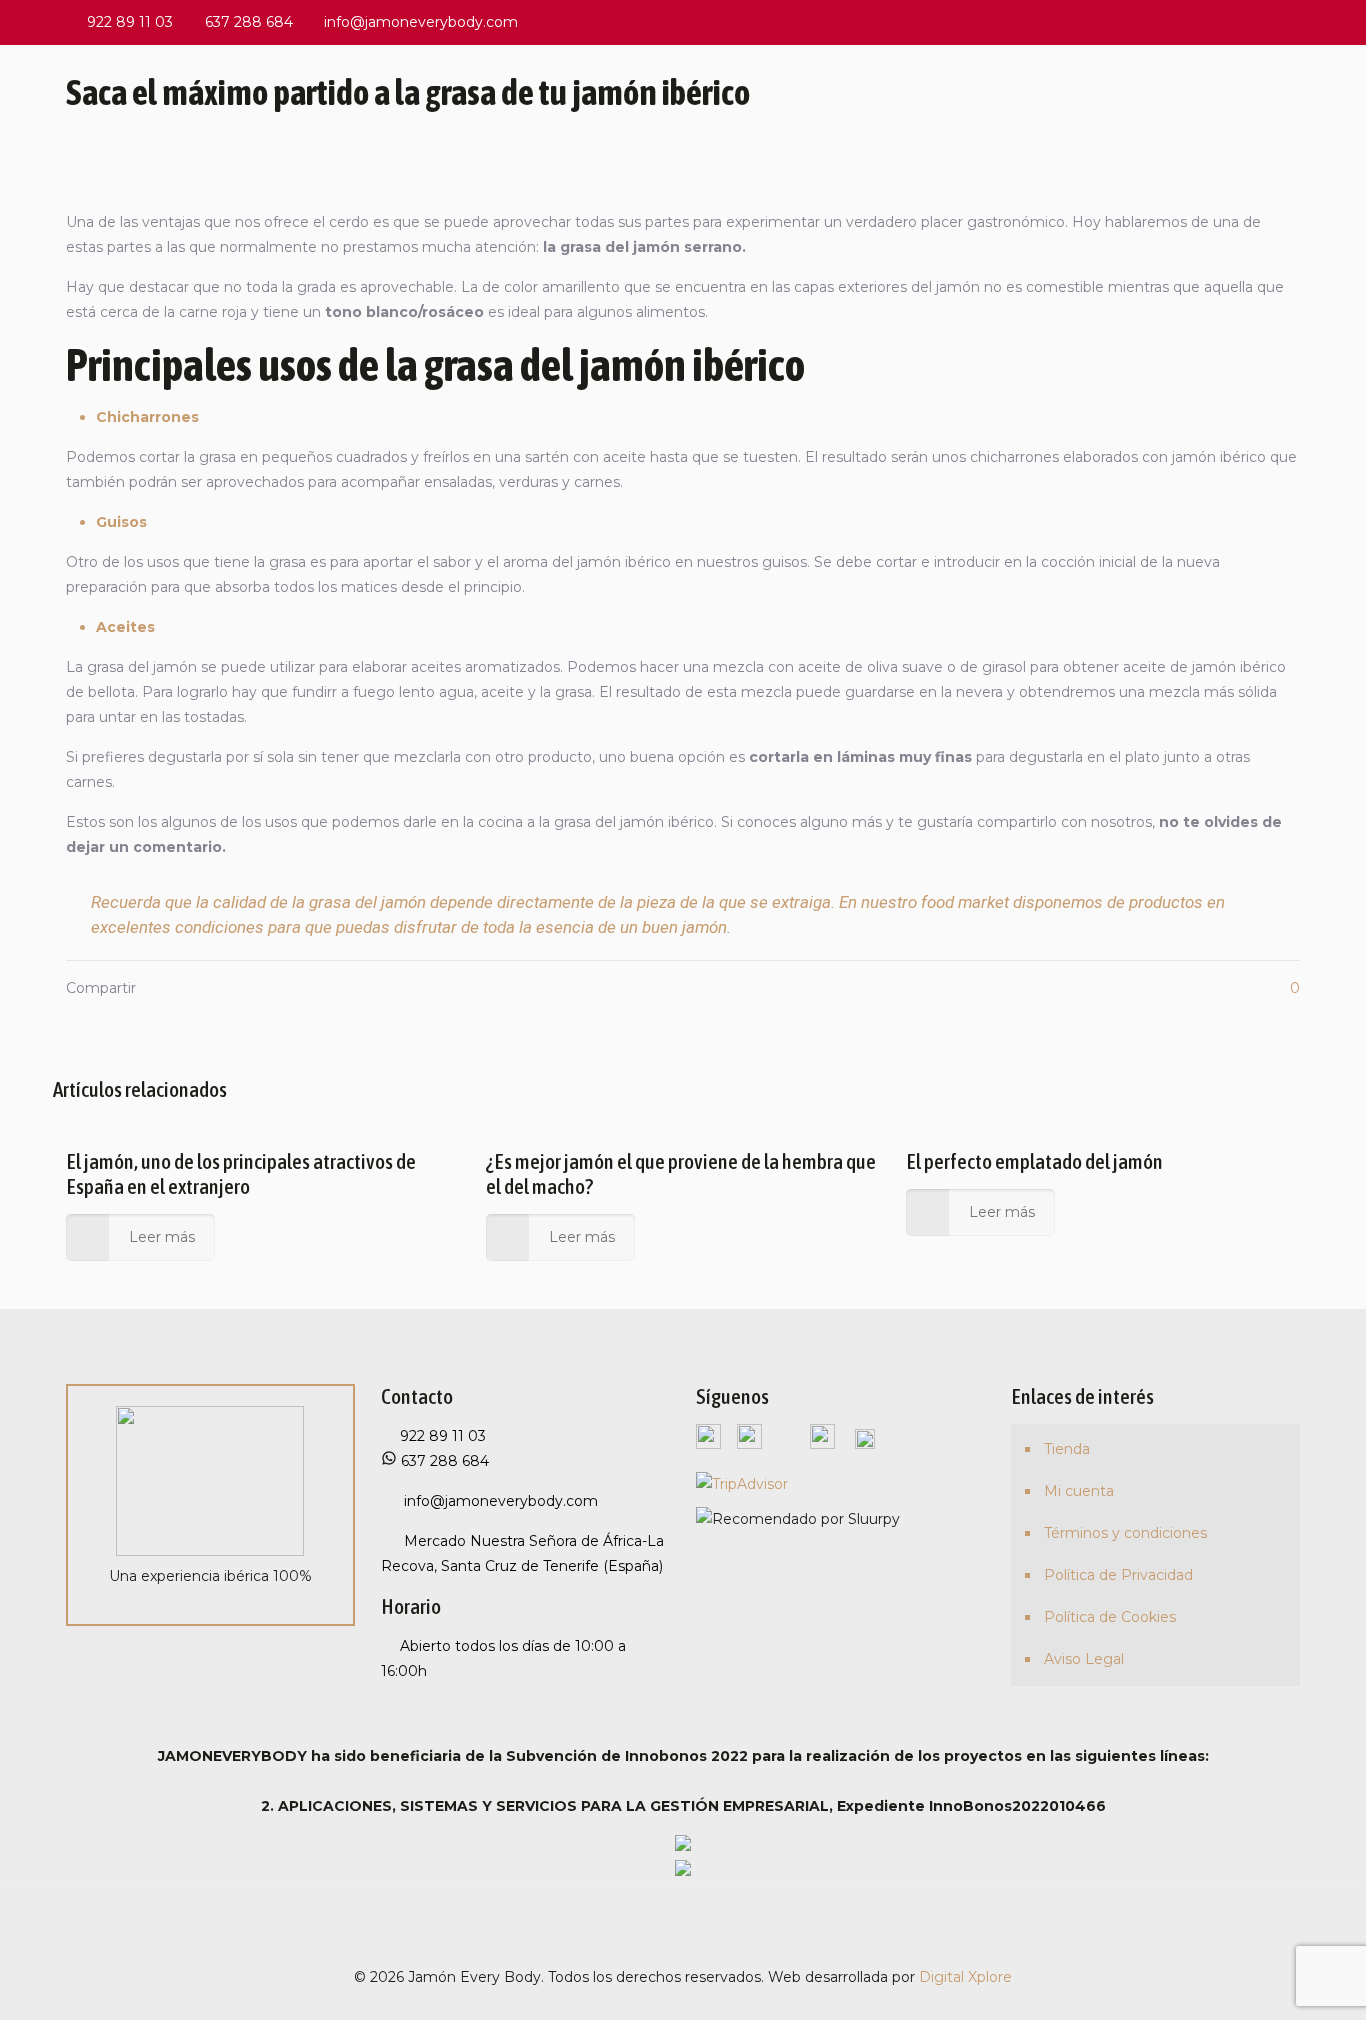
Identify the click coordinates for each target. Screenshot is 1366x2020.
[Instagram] (1262, 21)
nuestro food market (935, 902)
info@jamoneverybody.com (421, 22)
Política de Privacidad (1118, 1575)
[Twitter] (1208, 21)
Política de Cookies (1110, 1617)
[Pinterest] (1235, 21)
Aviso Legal (1084, 1659)
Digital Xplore (965, 1977)
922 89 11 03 (130, 22)
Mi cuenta (1079, 1491)
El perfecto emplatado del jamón (1034, 1161)
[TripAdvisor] (1289, 21)
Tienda (1067, 1449)
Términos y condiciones (1125, 1533)
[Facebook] (1181, 21)
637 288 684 (249, 22)
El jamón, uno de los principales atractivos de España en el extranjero (241, 1173)
